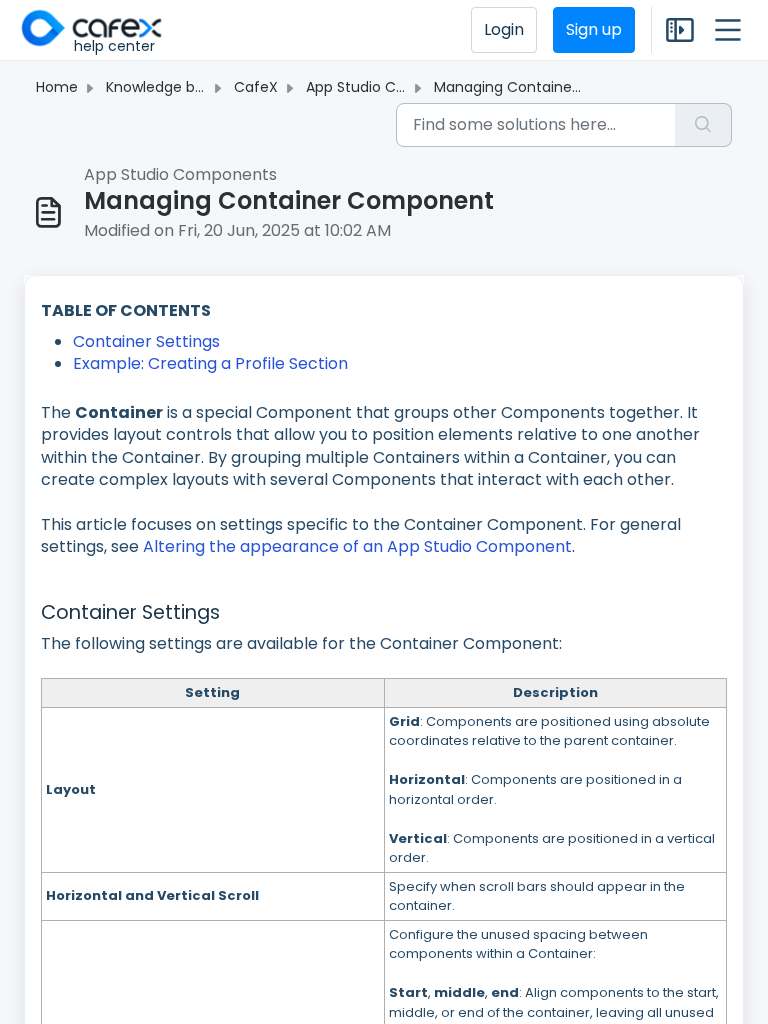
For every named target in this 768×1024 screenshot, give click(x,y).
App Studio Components (392, 87)
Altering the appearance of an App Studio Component (357, 546)
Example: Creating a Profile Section (212, 363)
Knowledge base (163, 87)
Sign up (594, 29)
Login (504, 29)
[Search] (703, 125)
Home (57, 87)
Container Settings (146, 341)
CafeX (256, 87)
